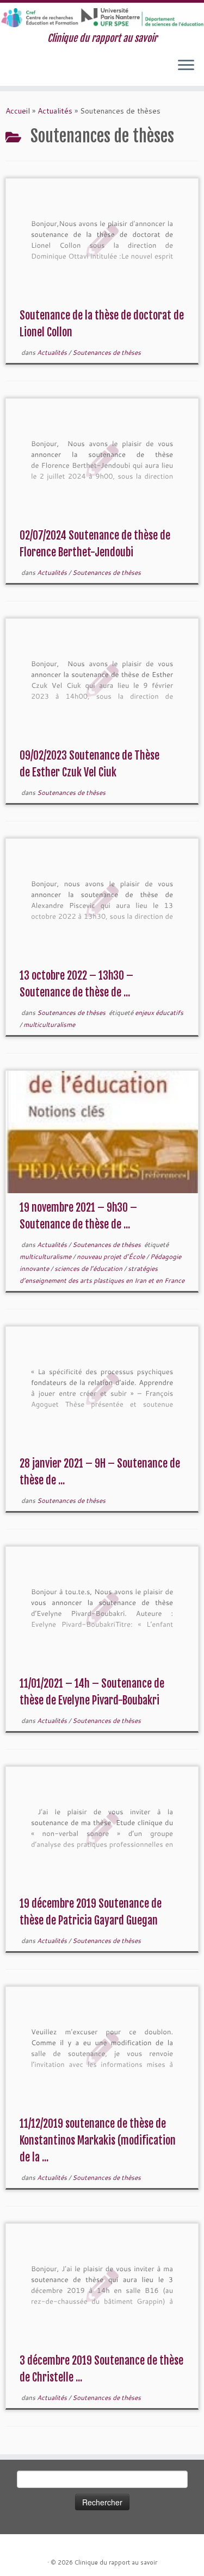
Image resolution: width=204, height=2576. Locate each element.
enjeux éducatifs (159, 1013)
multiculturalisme (49, 1024)
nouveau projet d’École (112, 1256)
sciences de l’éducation (89, 1268)
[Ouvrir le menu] (186, 66)
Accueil (18, 111)
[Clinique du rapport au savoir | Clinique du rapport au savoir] (102, 18)
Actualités (55, 111)
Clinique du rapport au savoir (116, 2562)
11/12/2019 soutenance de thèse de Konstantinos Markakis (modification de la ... (98, 2141)
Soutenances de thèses (107, 352)
